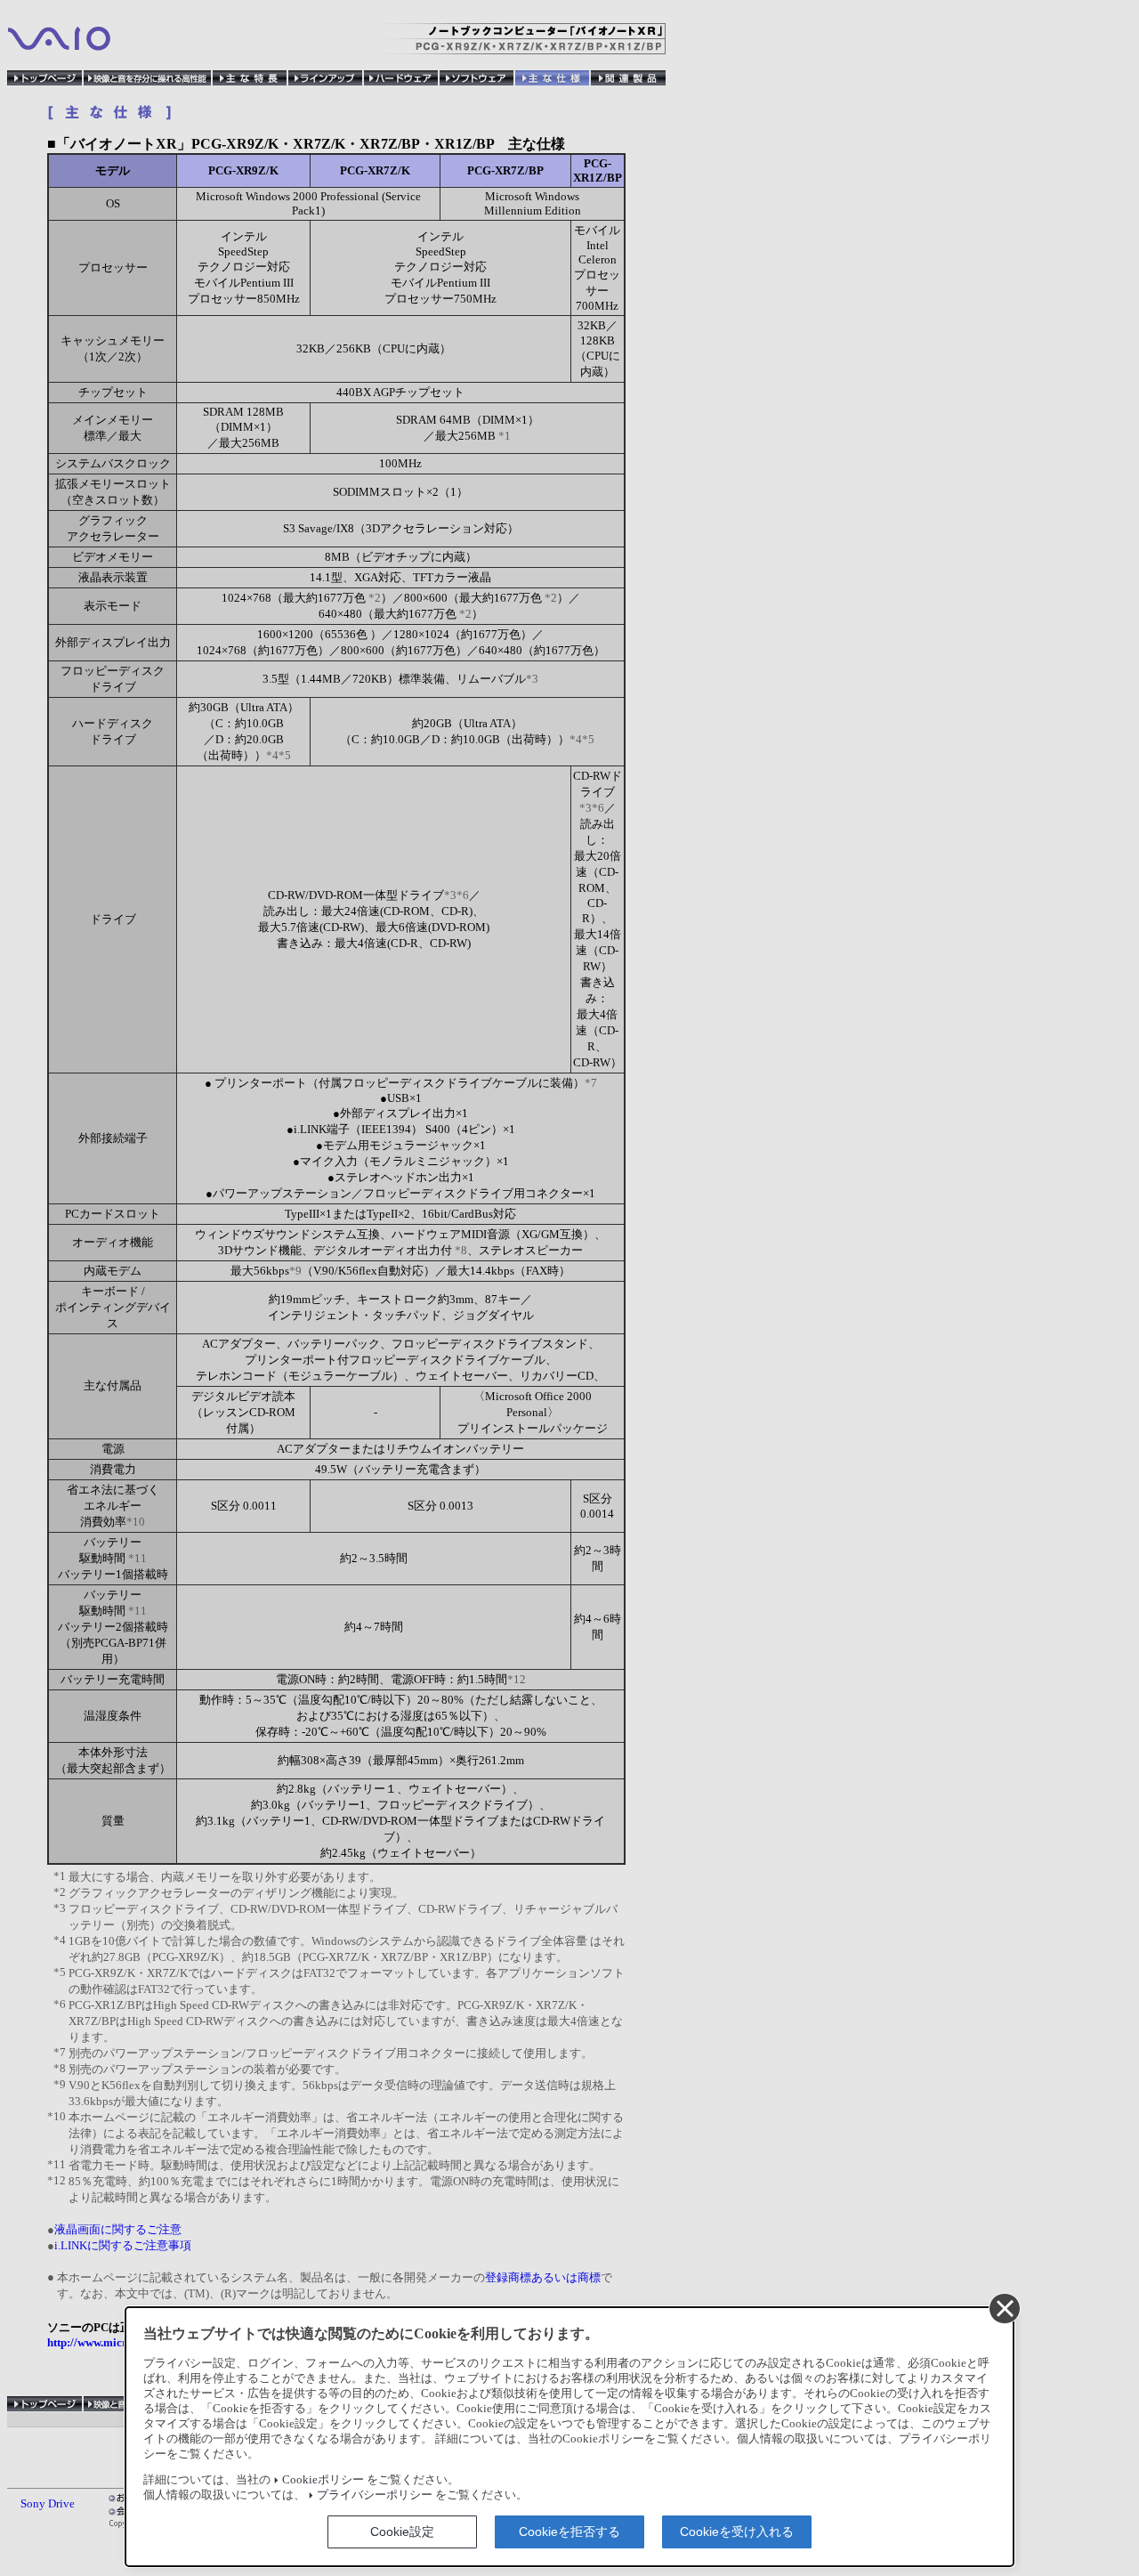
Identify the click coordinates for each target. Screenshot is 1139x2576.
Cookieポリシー (323, 2480)
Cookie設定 (402, 2531)
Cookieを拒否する (569, 2531)
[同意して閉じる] (1004, 2308)
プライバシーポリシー (375, 2495)
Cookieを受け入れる (737, 2531)
